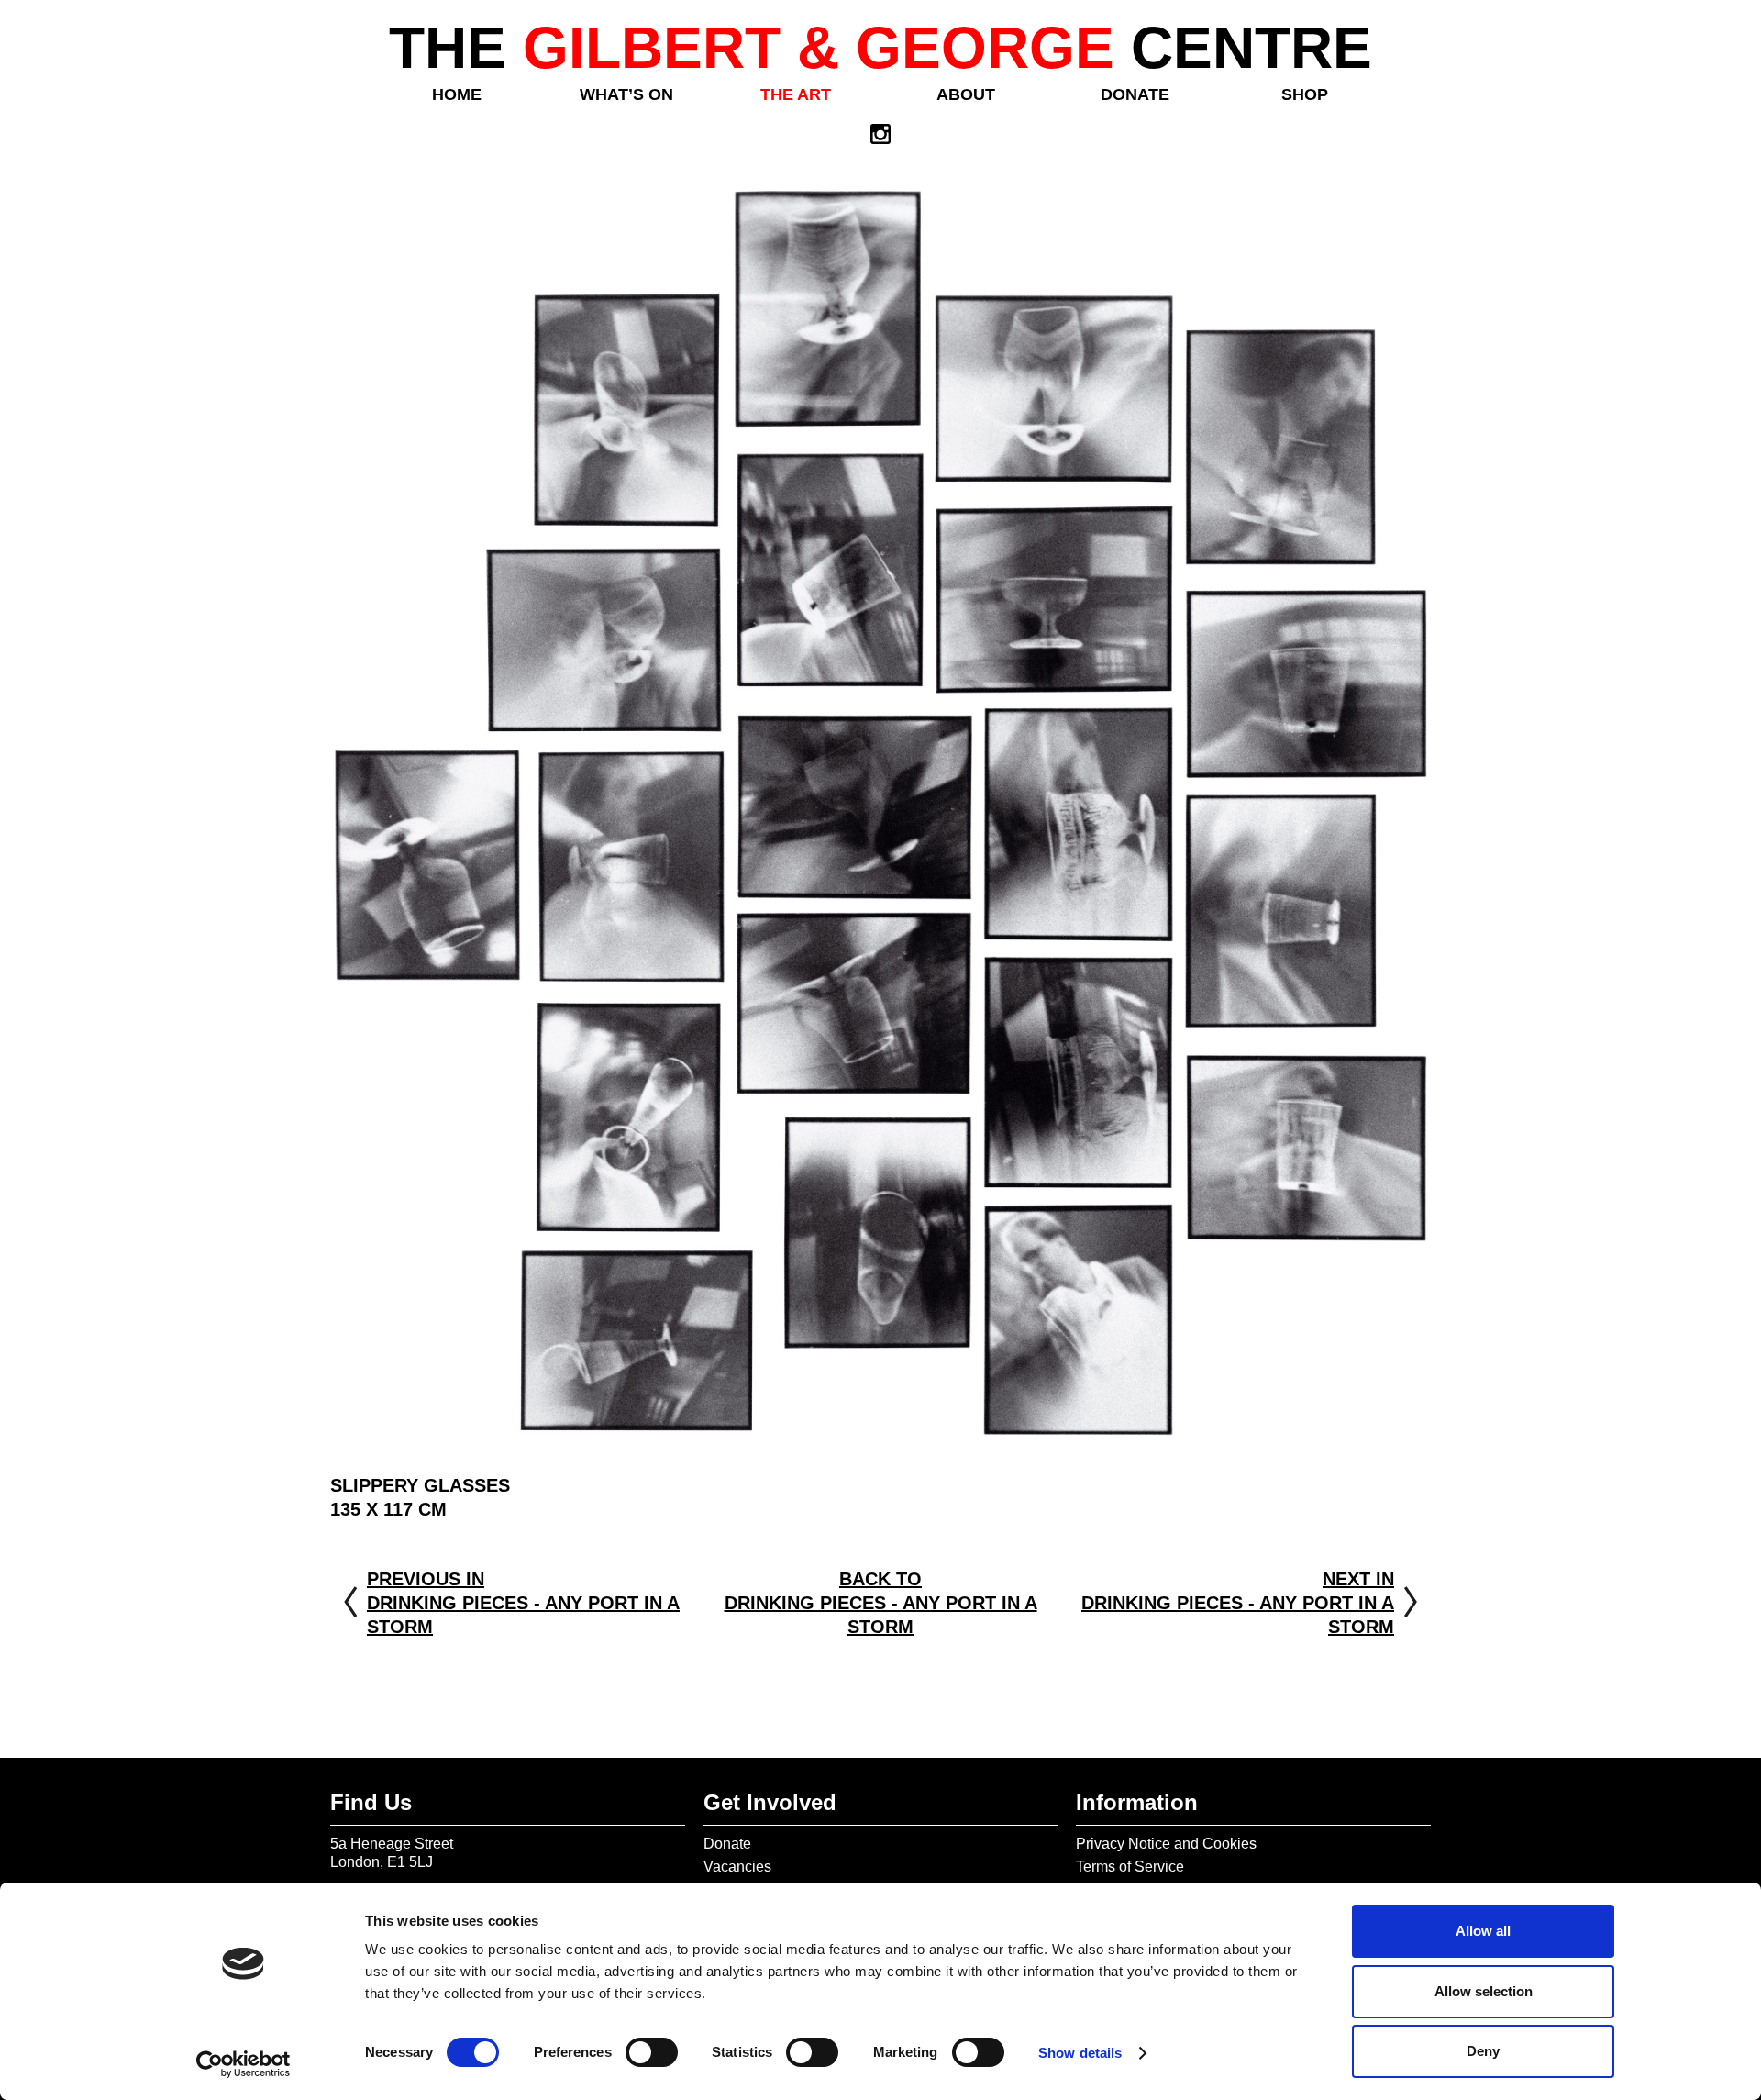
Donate (1135, 94)
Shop (1305, 94)
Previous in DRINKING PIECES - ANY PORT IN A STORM (523, 1603)
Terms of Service (1130, 1867)
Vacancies (737, 1867)
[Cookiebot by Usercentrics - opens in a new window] (244, 2064)
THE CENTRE (880, 48)
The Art (796, 94)
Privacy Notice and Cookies (1166, 1844)
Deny (1483, 2051)
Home (457, 94)
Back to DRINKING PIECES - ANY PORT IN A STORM (881, 1603)
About (966, 94)
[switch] (652, 2052)
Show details (1080, 2053)
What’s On (626, 94)
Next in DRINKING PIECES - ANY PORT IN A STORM (1238, 1603)
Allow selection (1484, 1991)
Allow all (1483, 1931)
